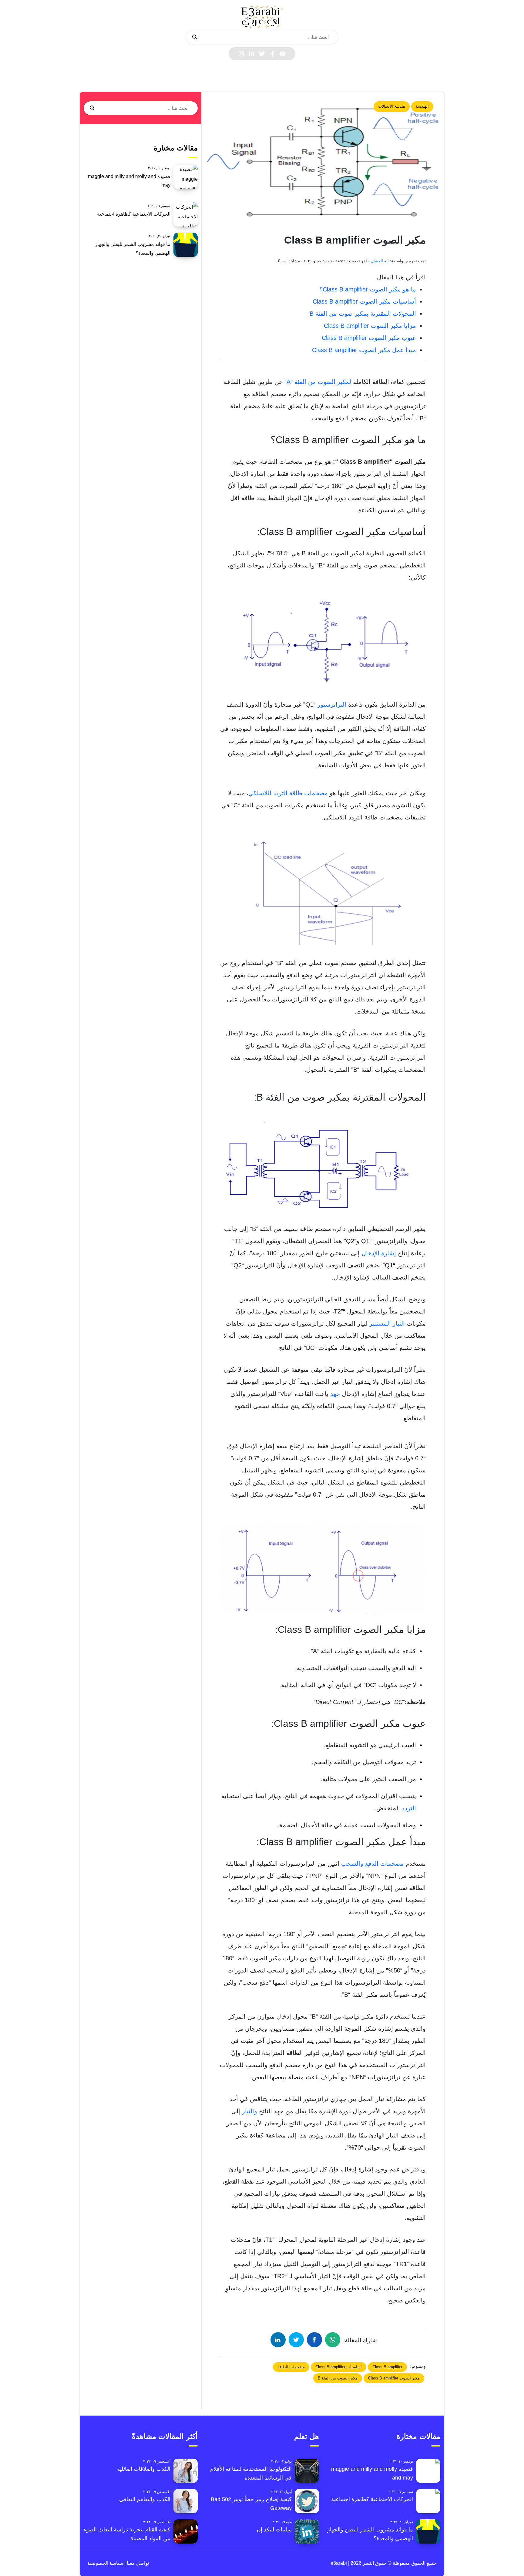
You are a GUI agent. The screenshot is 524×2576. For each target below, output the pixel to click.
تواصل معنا (137, 2563)
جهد (335, 1394)
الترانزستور (332, 705)
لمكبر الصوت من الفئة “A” (319, 382)
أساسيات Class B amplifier (339, 2367)
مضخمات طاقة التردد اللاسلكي (288, 793)
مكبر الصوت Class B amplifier (394, 2378)
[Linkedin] (252, 54)
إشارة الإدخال (379, 1253)
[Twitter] (262, 54)
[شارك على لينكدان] (278, 2340)
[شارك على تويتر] (296, 2340)
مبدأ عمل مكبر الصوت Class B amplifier (364, 350)
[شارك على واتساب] (333, 2340)
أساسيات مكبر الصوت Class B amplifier (364, 301)
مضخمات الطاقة (291, 2367)
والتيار (250, 2111)
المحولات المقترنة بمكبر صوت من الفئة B (363, 314)
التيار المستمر (387, 1323)
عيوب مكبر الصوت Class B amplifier (369, 338)
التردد (409, 1808)
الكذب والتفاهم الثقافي (145, 2499)
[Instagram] (241, 54)
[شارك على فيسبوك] (314, 2340)
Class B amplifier (387, 2367)
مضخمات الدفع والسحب (373, 1864)
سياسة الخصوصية (105, 2563)
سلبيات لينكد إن (274, 2530)
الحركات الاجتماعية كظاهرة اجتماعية (134, 214)
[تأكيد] (195, 37)
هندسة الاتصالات (392, 106)
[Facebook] (272, 54)
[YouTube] (283, 54)
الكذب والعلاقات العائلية (144, 2469)
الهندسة (422, 106)
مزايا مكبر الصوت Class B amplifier (370, 326)
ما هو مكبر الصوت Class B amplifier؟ (368, 289)
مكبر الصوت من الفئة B (338, 2378)
